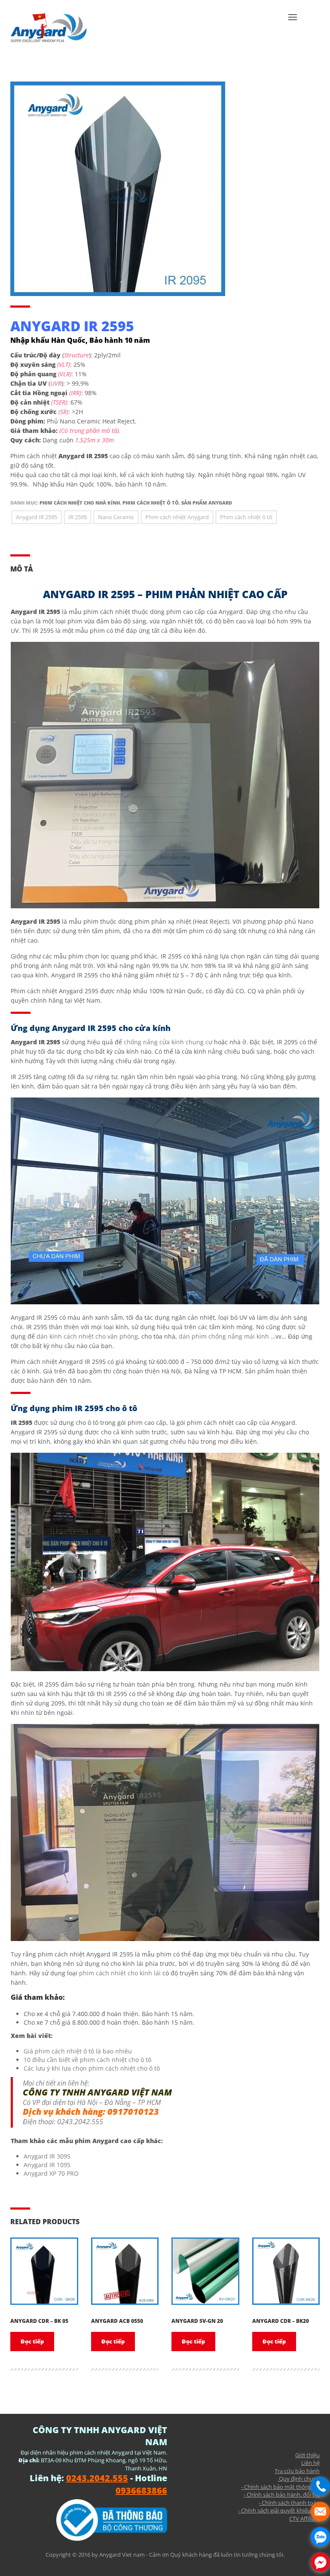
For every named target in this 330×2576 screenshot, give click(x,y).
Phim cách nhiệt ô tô (246, 517)
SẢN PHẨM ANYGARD (207, 503)
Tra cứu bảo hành (297, 2471)
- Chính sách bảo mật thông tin (280, 2487)
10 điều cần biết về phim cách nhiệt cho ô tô (87, 2060)
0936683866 (141, 2490)
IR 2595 (78, 517)
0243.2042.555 (80, 2122)
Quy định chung (299, 2479)
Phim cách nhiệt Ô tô (151, 503)
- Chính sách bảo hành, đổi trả (282, 2494)
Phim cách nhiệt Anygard (177, 517)
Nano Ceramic (116, 517)
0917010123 (133, 2112)
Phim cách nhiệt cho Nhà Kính (80, 503)
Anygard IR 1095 (47, 2165)
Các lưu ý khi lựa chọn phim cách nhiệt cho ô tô (92, 2068)
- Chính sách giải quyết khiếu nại (279, 2510)
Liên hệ (310, 2463)
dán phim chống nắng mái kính (224, 1336)
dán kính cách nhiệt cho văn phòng (87, 1336)
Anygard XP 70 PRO (51, 2173)
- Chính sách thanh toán (289, 2503)
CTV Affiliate (304, 2519)
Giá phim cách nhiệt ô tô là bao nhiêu (78, 2051)
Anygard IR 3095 (47, 2156)
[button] (293, 30)
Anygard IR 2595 (37, 517)
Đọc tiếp (32, 2341)
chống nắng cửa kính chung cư (168, 1042)
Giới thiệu (307, 2455)
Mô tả (22, 569)
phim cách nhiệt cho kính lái (120, 1973)
